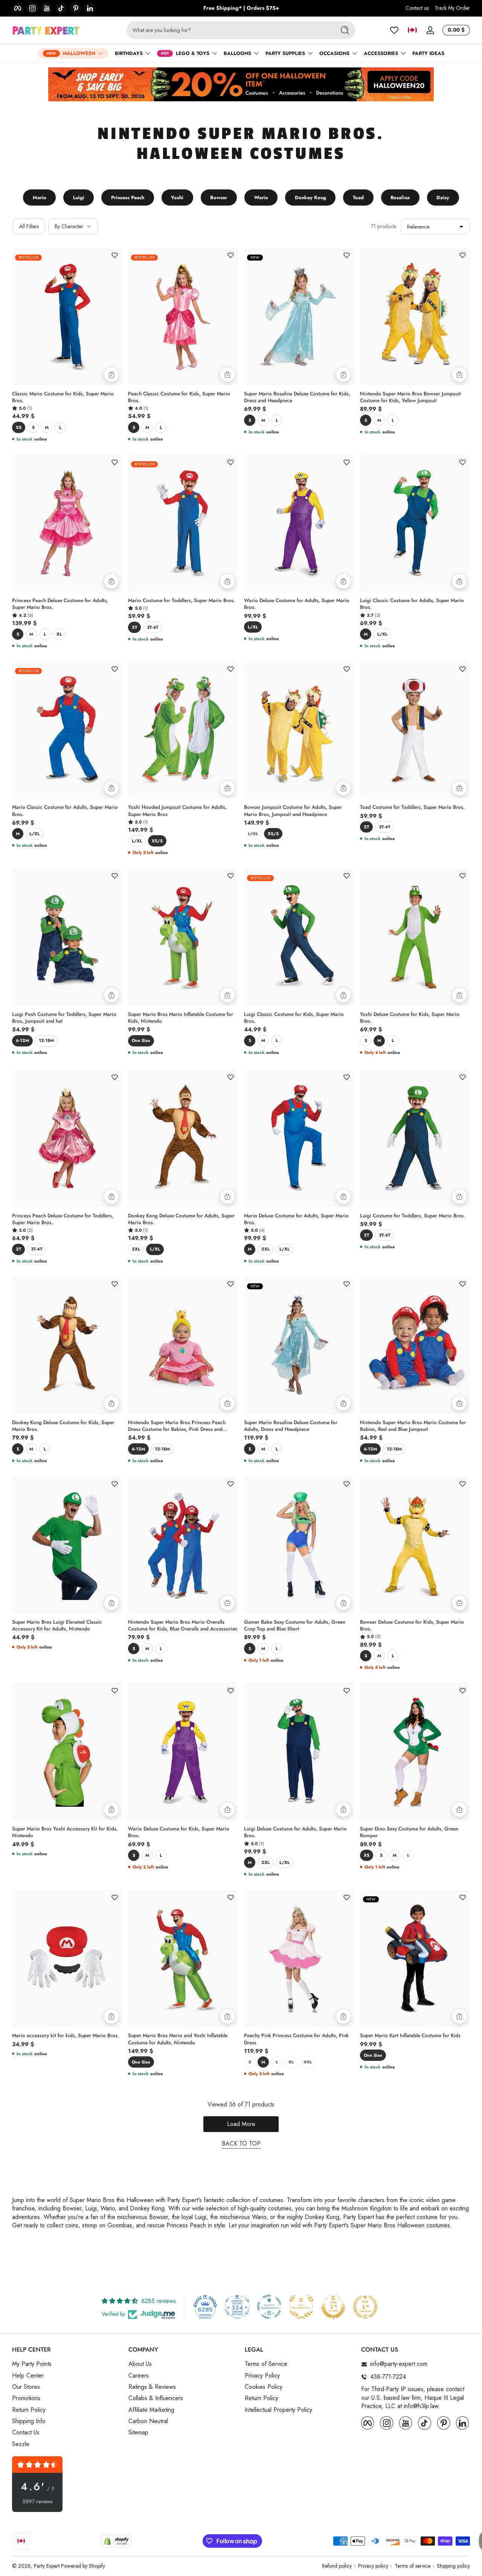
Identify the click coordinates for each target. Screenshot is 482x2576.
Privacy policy (373, 2566)
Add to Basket (343, 581)
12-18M (46, 1040)
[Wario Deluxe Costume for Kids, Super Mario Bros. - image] (183, 1752)
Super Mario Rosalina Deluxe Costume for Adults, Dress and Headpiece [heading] (291, 1426)
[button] (412, 30)
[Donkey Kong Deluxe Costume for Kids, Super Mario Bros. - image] (67, 1345)
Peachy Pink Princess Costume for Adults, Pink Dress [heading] (296, 2039)
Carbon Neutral (148, 2421)
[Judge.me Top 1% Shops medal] (333, 2307)
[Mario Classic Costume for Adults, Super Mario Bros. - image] (67, 730)
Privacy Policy (262, 2376)
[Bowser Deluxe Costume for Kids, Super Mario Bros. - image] (415, 1545)
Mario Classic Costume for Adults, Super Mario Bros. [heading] (65, 811)
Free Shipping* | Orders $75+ (241, 8)
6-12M (22, 1040)
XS (19, 427)
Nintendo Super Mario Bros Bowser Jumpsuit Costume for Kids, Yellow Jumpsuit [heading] (410, 397)
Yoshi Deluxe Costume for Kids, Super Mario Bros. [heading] (410, 1018)
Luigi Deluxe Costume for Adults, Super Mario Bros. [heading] (295, 1832)
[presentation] (67, 399)
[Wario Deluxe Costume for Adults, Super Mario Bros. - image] (299, 523)
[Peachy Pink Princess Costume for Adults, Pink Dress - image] (299, 1958)
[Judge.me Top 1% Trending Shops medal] (365, 2307)
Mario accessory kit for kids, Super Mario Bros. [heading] (66, 2036)
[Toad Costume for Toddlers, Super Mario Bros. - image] (415, 730)
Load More (241, 2124)
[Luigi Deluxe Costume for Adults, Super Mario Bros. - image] (299, 1752)
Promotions (26, 2399)
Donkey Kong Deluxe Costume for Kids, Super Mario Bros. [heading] (63, 1426)
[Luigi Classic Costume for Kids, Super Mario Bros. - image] (299, 937)
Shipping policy (453, 2566)
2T (134, 627)
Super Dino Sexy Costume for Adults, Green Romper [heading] (409, 1832)
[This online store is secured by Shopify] (116, 2541)
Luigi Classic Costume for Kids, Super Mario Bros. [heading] (294, 1018)
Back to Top (241, 2144)
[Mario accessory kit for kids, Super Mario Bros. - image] (67, 1958)
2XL (136, 1249)
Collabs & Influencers (156, 2399)
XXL (308, 2062)
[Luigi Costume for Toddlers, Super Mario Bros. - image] (415, 1139)
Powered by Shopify (83, 2566)
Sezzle (21, 2444)
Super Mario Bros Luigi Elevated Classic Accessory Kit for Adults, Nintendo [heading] (57, 1626)
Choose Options (111, 375)
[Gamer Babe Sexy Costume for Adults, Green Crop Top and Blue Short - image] (299, 1545)
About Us (140, 2364)
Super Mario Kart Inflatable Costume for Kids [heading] (410, 2036)
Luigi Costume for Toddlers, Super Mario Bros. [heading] (413, 1216)
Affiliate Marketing (151, 2410)
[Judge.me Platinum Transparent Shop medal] (269, 2307)
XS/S (157, 841)
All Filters (29, 226)
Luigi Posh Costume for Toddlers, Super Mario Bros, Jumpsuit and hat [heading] (64, 1018)
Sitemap (138, 2433)
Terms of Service (266, 2364)
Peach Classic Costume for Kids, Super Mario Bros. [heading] (179, 397)
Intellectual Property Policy (278, 2410)
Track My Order (452, 8)
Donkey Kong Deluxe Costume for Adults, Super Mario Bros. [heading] (181, 1219)
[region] (241, 8)
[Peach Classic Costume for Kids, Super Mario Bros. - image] (183, 316)
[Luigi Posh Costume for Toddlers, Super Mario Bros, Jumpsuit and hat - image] (67, 937)
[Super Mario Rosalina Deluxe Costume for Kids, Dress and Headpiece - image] (299, 316)
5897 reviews (37, 2502)
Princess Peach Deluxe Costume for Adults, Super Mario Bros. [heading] (60, 604)
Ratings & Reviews (152, 2387)
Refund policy (337, 2566)
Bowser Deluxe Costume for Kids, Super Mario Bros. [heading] (412, 1626)
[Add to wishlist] (114, 255)
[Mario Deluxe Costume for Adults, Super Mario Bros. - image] (299, 1139)
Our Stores (26, 2387)
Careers (139, 2376)
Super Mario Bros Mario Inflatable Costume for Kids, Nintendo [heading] (181, 1018)
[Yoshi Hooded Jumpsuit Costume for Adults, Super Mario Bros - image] (183, 730)
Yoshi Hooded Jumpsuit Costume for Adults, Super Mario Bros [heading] (177, 811)
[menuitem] (66, 2364)
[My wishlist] (394, 30)
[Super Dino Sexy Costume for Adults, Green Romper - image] (415, 1752)
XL (59, 634)
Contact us (417, 8)
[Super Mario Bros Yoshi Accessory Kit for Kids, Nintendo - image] (67, 1752)
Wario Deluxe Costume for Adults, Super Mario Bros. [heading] (297, 604)
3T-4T (153, 627)
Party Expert (47, 2566)
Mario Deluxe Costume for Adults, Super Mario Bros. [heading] (296, 1219)
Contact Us (26, 2433)
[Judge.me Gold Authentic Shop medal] (301, 2307)
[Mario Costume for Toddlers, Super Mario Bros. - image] (183, 523)
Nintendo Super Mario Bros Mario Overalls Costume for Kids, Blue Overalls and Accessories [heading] (183, 1626)
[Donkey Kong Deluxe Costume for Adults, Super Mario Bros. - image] (183, 1139)
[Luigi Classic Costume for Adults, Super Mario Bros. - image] (415, 523)
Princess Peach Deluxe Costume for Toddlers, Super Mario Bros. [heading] (63, 1219)
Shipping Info (29, 2421)
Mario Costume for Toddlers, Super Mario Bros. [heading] (182, 601)
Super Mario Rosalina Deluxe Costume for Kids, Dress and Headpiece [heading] (297, 397)
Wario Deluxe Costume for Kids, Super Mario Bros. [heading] (179, 1832)
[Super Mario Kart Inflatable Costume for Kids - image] (415, 1958)
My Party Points (32, 2364)
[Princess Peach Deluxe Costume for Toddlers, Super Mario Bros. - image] (67, 1139)
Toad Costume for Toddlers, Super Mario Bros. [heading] (412, 807)
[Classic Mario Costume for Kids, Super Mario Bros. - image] (67, 316)
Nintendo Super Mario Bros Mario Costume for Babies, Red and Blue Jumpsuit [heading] (413, 1426)
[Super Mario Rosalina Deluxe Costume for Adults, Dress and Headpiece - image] (299, 1345)
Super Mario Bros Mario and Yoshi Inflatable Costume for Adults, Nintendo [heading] (178, 2039)
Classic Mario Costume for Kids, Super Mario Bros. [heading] (63, 397)
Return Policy (29, 2410)
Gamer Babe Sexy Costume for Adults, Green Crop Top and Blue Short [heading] (295, 1626)
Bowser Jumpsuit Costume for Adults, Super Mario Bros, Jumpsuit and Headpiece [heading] (293, 811)
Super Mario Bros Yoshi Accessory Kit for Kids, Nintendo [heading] (65, 1832)
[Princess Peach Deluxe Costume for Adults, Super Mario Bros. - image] (67, 523)
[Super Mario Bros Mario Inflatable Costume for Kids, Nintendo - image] (183, 937)
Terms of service (413, 2566)
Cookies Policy (264, 2387)
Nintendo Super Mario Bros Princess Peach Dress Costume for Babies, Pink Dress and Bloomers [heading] (177, 1426)
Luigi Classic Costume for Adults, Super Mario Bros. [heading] (412, 604)
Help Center (28, 2376)
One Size (141, 1040)
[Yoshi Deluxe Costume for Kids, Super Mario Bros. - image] (415, 937)
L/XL (253, 627)
